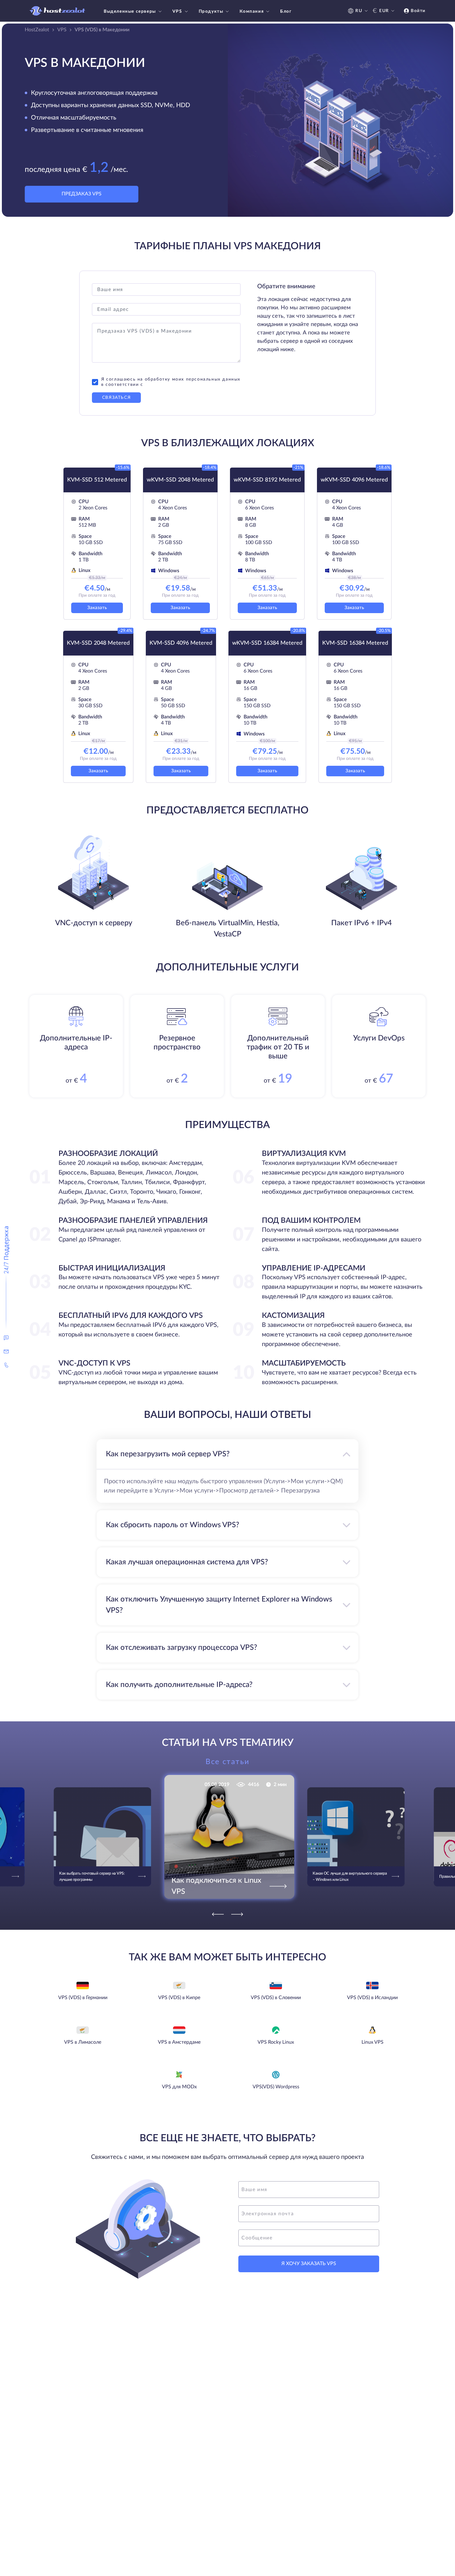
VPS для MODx (179, 2087)
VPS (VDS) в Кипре (179, 1998)
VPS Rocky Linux (276, 2042)
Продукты (211, 11)
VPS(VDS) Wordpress (276, 2087)
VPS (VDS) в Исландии (372, 1998)
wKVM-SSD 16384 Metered (267, 643)
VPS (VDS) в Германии (83, 1998)
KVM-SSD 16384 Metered (355, 643)
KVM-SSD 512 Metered (97, 480)
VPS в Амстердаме (179, 2042)
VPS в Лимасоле (83, 2042)
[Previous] (218, 1914)
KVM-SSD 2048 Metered (98, 643)
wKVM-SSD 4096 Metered (354, 480)
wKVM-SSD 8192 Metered (267, 480)
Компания (252, 11)
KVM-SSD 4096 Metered (181, 643)
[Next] (237, 1914)
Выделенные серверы (130, 11)
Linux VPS (373, 2042)
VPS (177, 11)
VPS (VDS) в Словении (276, 1998)
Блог (286, 11)
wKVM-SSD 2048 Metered (180, 480)
